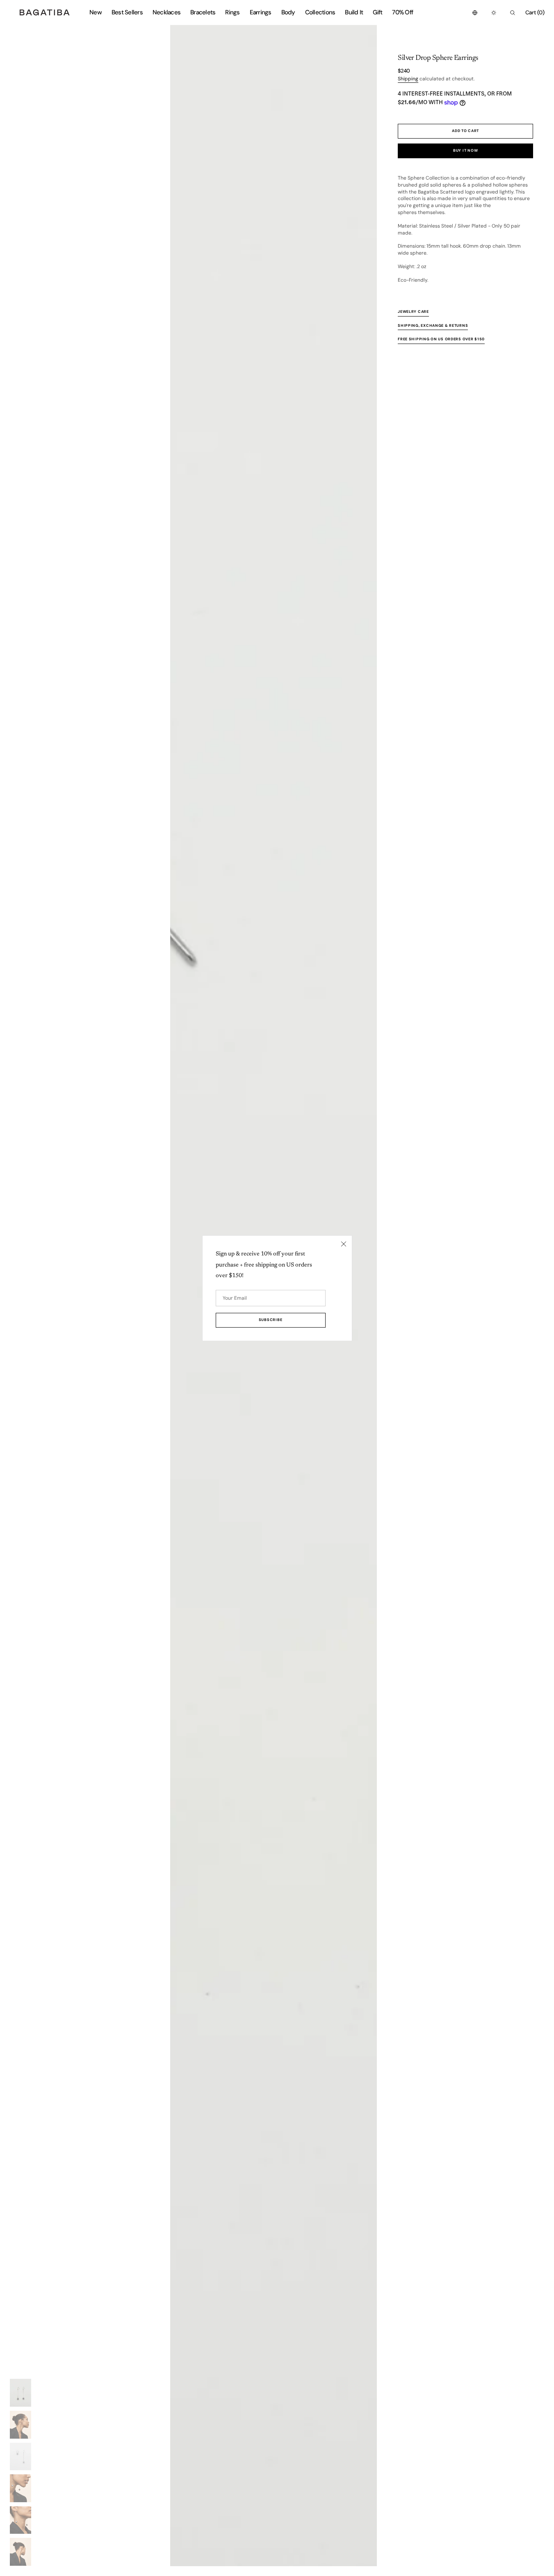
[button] (475, 13)
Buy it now (465, 150)
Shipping (408, 79)
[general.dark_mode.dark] (494, 13)
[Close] (344, 1244)
